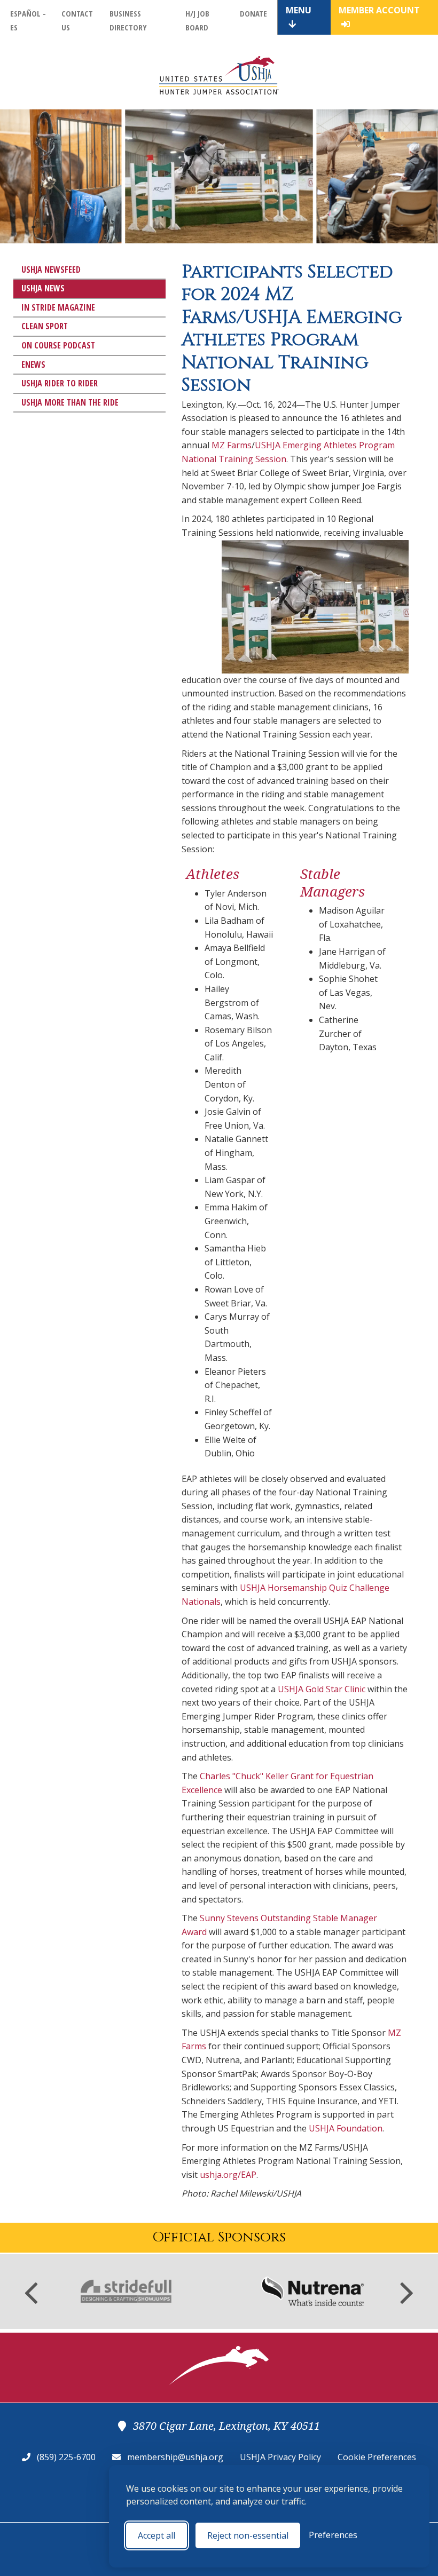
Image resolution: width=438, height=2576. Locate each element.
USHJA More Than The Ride (70, 402)
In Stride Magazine (58, 307)
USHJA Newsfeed (51, 270)
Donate (253, 13)
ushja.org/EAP (228, 2175)
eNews (33, 364)
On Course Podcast (58, 345)
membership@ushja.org (175, 2457)
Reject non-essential (248, 2535)
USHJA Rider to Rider (60, 383)
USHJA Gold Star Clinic (322, 1689)
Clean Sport (45, 326)
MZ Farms (232, 445)
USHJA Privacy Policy (280, 2457)
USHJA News (43, 288)
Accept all (157, 2535)
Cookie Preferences (377, 2457)
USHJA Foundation (346, 2128)
